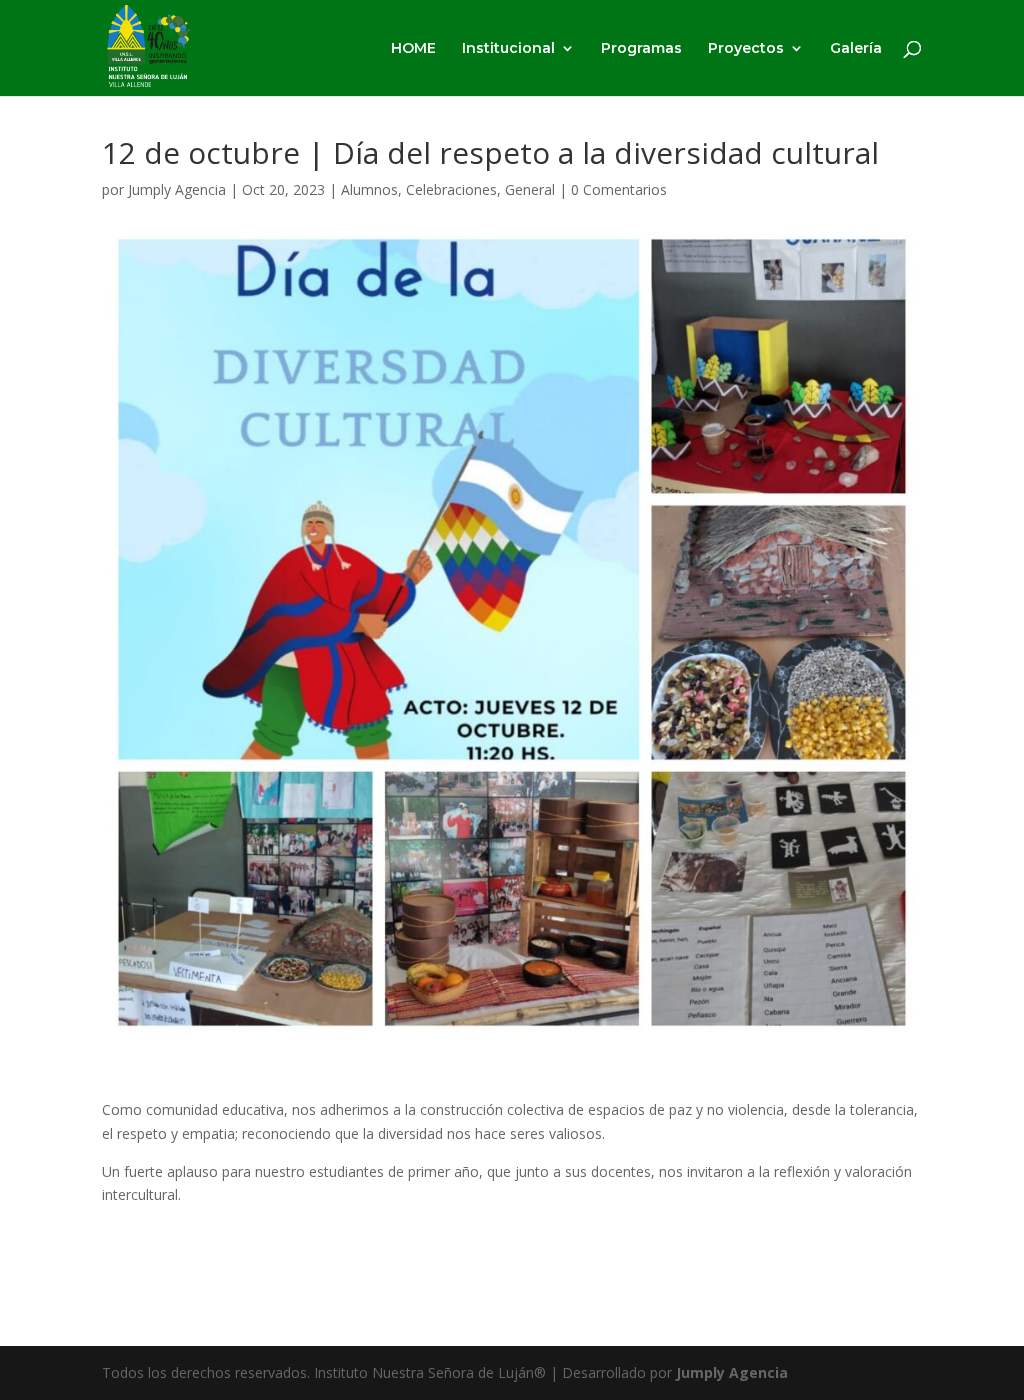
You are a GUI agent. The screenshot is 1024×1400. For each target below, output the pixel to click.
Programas (641, 49)
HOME (413, 49)
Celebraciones (451, 189)
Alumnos (369, 189)
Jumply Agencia (177, 189)
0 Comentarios (619, 189)
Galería (856, 49)
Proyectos (746, 49)
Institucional (508, 49)
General (530, 189)
